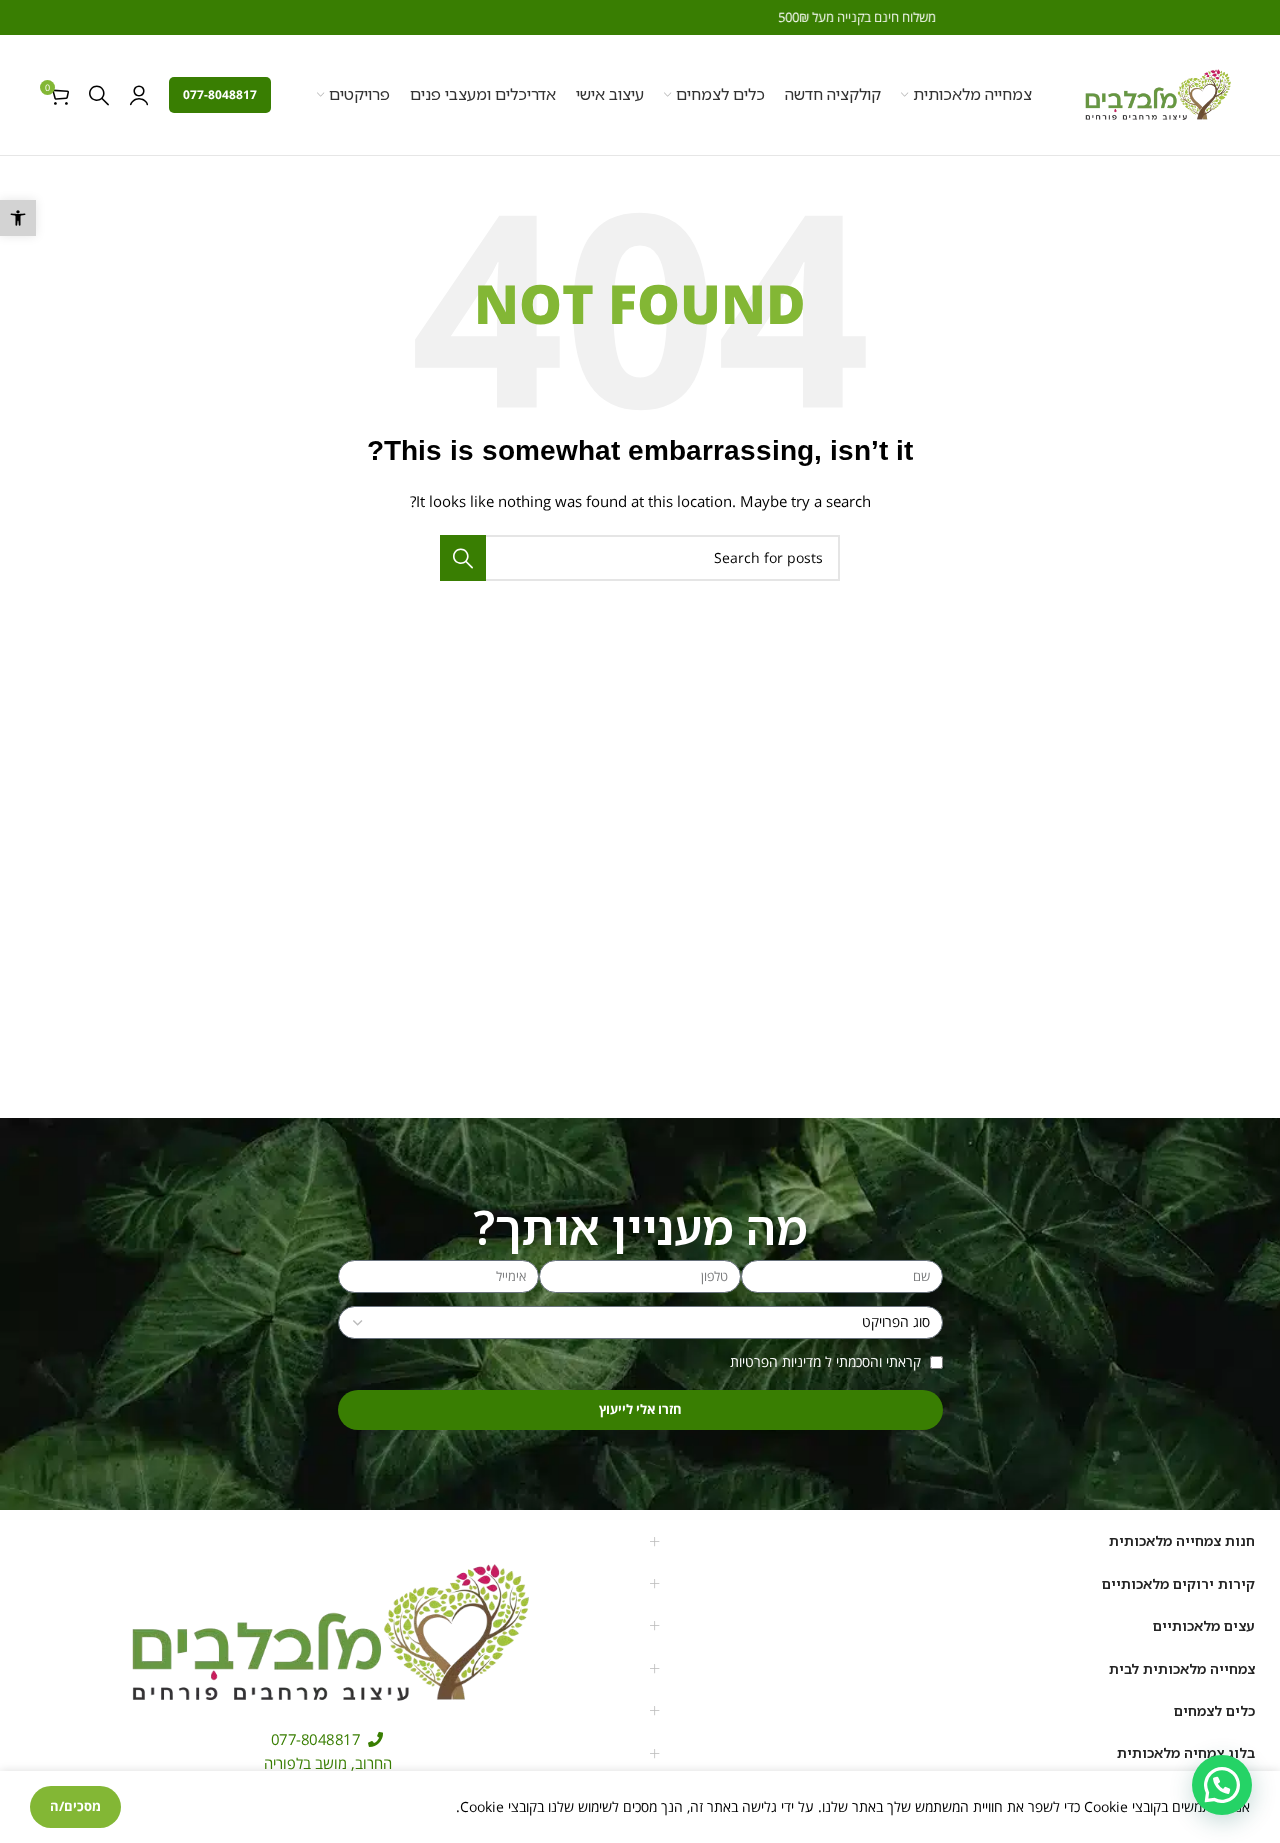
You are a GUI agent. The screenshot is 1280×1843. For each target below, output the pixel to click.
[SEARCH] (463, 558)
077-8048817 (220, 94)
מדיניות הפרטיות (775, 1361)
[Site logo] (1157, 93)
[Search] (99, 95)
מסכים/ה (75, 1806)
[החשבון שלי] (139, 95)
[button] (18, 218)
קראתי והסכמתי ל (827, 1361)
